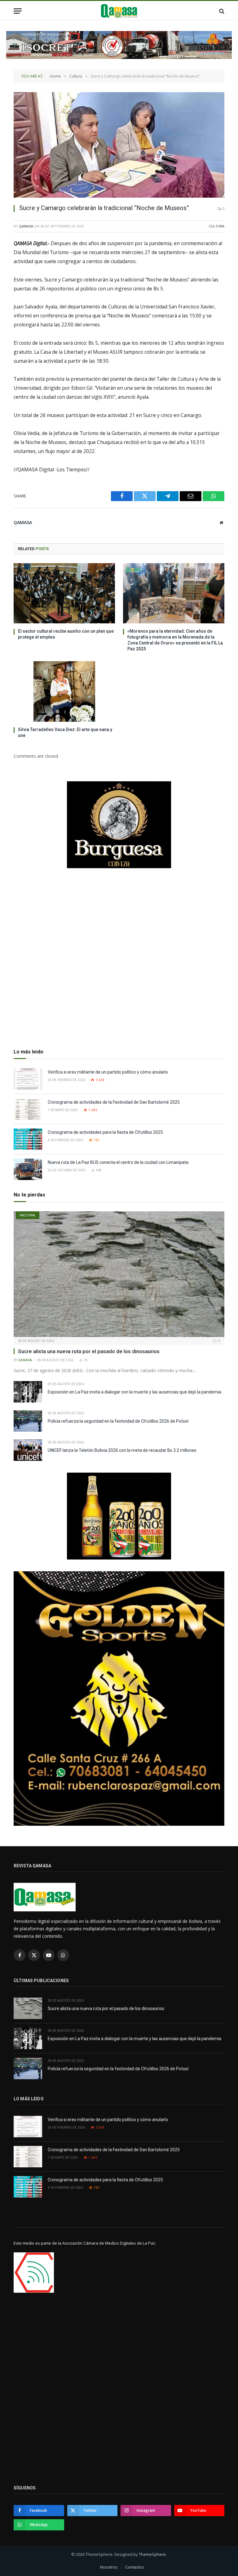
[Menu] (18, 11)
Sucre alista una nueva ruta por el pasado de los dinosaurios (89, 1351)
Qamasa (26, 226)
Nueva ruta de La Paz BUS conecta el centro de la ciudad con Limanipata (118, 1162)
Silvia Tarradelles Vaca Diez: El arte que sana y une (65, 732)
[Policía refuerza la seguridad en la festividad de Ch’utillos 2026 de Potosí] (28, 1421)
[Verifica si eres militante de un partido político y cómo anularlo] (28, 1079)
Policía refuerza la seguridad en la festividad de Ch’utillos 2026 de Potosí (118, 1421)
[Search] (221, 11)
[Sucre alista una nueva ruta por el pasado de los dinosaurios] (119, 1274)
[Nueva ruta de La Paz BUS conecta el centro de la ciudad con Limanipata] (28, 1169)
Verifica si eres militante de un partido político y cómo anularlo (108, 1072)
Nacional (28, 1215)
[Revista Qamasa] (119, 11)
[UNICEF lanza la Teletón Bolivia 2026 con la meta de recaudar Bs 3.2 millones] (28, 1450)
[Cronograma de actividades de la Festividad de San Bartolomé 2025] (28, 1109)
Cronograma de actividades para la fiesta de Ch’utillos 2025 (105, 1132)
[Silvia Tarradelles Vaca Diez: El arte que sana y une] (64, 691)
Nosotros (109, 2567)
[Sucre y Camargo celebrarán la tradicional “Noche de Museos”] (119, 145)
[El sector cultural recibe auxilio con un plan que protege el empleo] (64, 593)
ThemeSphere (152, 2554)
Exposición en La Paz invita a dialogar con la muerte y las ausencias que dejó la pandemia (134, 1392)
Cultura (217, 226)
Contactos (135, 2567)
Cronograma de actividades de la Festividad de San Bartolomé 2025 (114, 1102)
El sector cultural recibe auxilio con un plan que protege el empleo (66, 634)
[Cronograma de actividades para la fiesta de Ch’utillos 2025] (28, 1139)
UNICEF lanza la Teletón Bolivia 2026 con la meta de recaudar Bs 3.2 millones (122, 1450)
